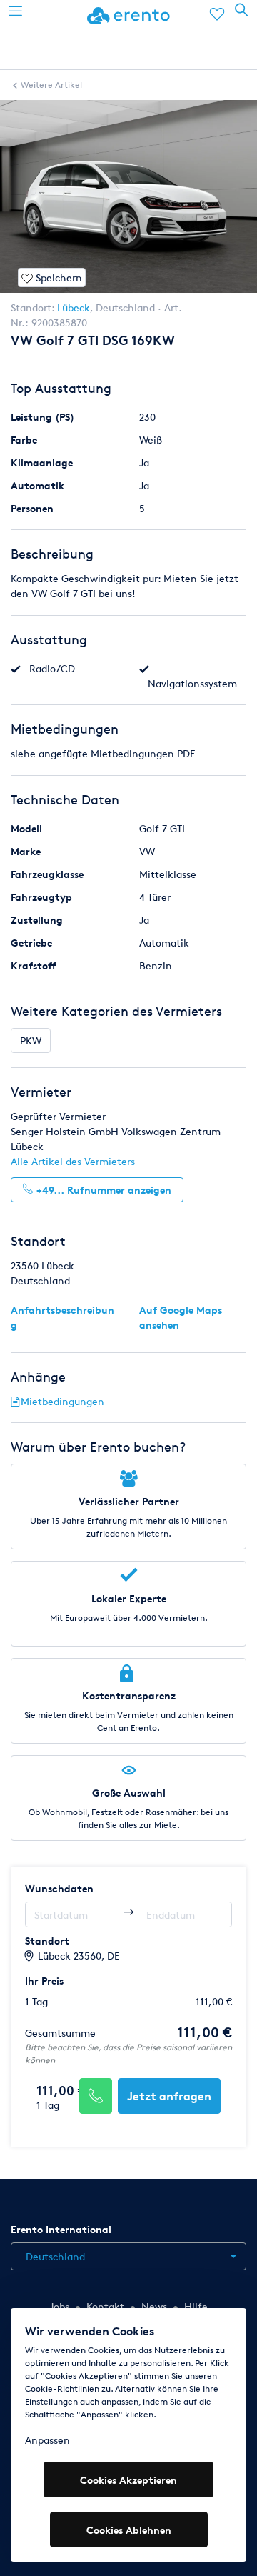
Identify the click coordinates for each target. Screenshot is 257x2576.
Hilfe (196, 2306)
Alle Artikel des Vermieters (73, 1161)
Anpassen (47, 2440)
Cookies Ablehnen (129, 2530)
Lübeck (74, 308)
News (154, 2306)
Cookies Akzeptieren (128, 2480)
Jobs (59, 2306)
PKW (31, 1040)
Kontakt (105, 2306)
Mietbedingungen (62, 1401)
